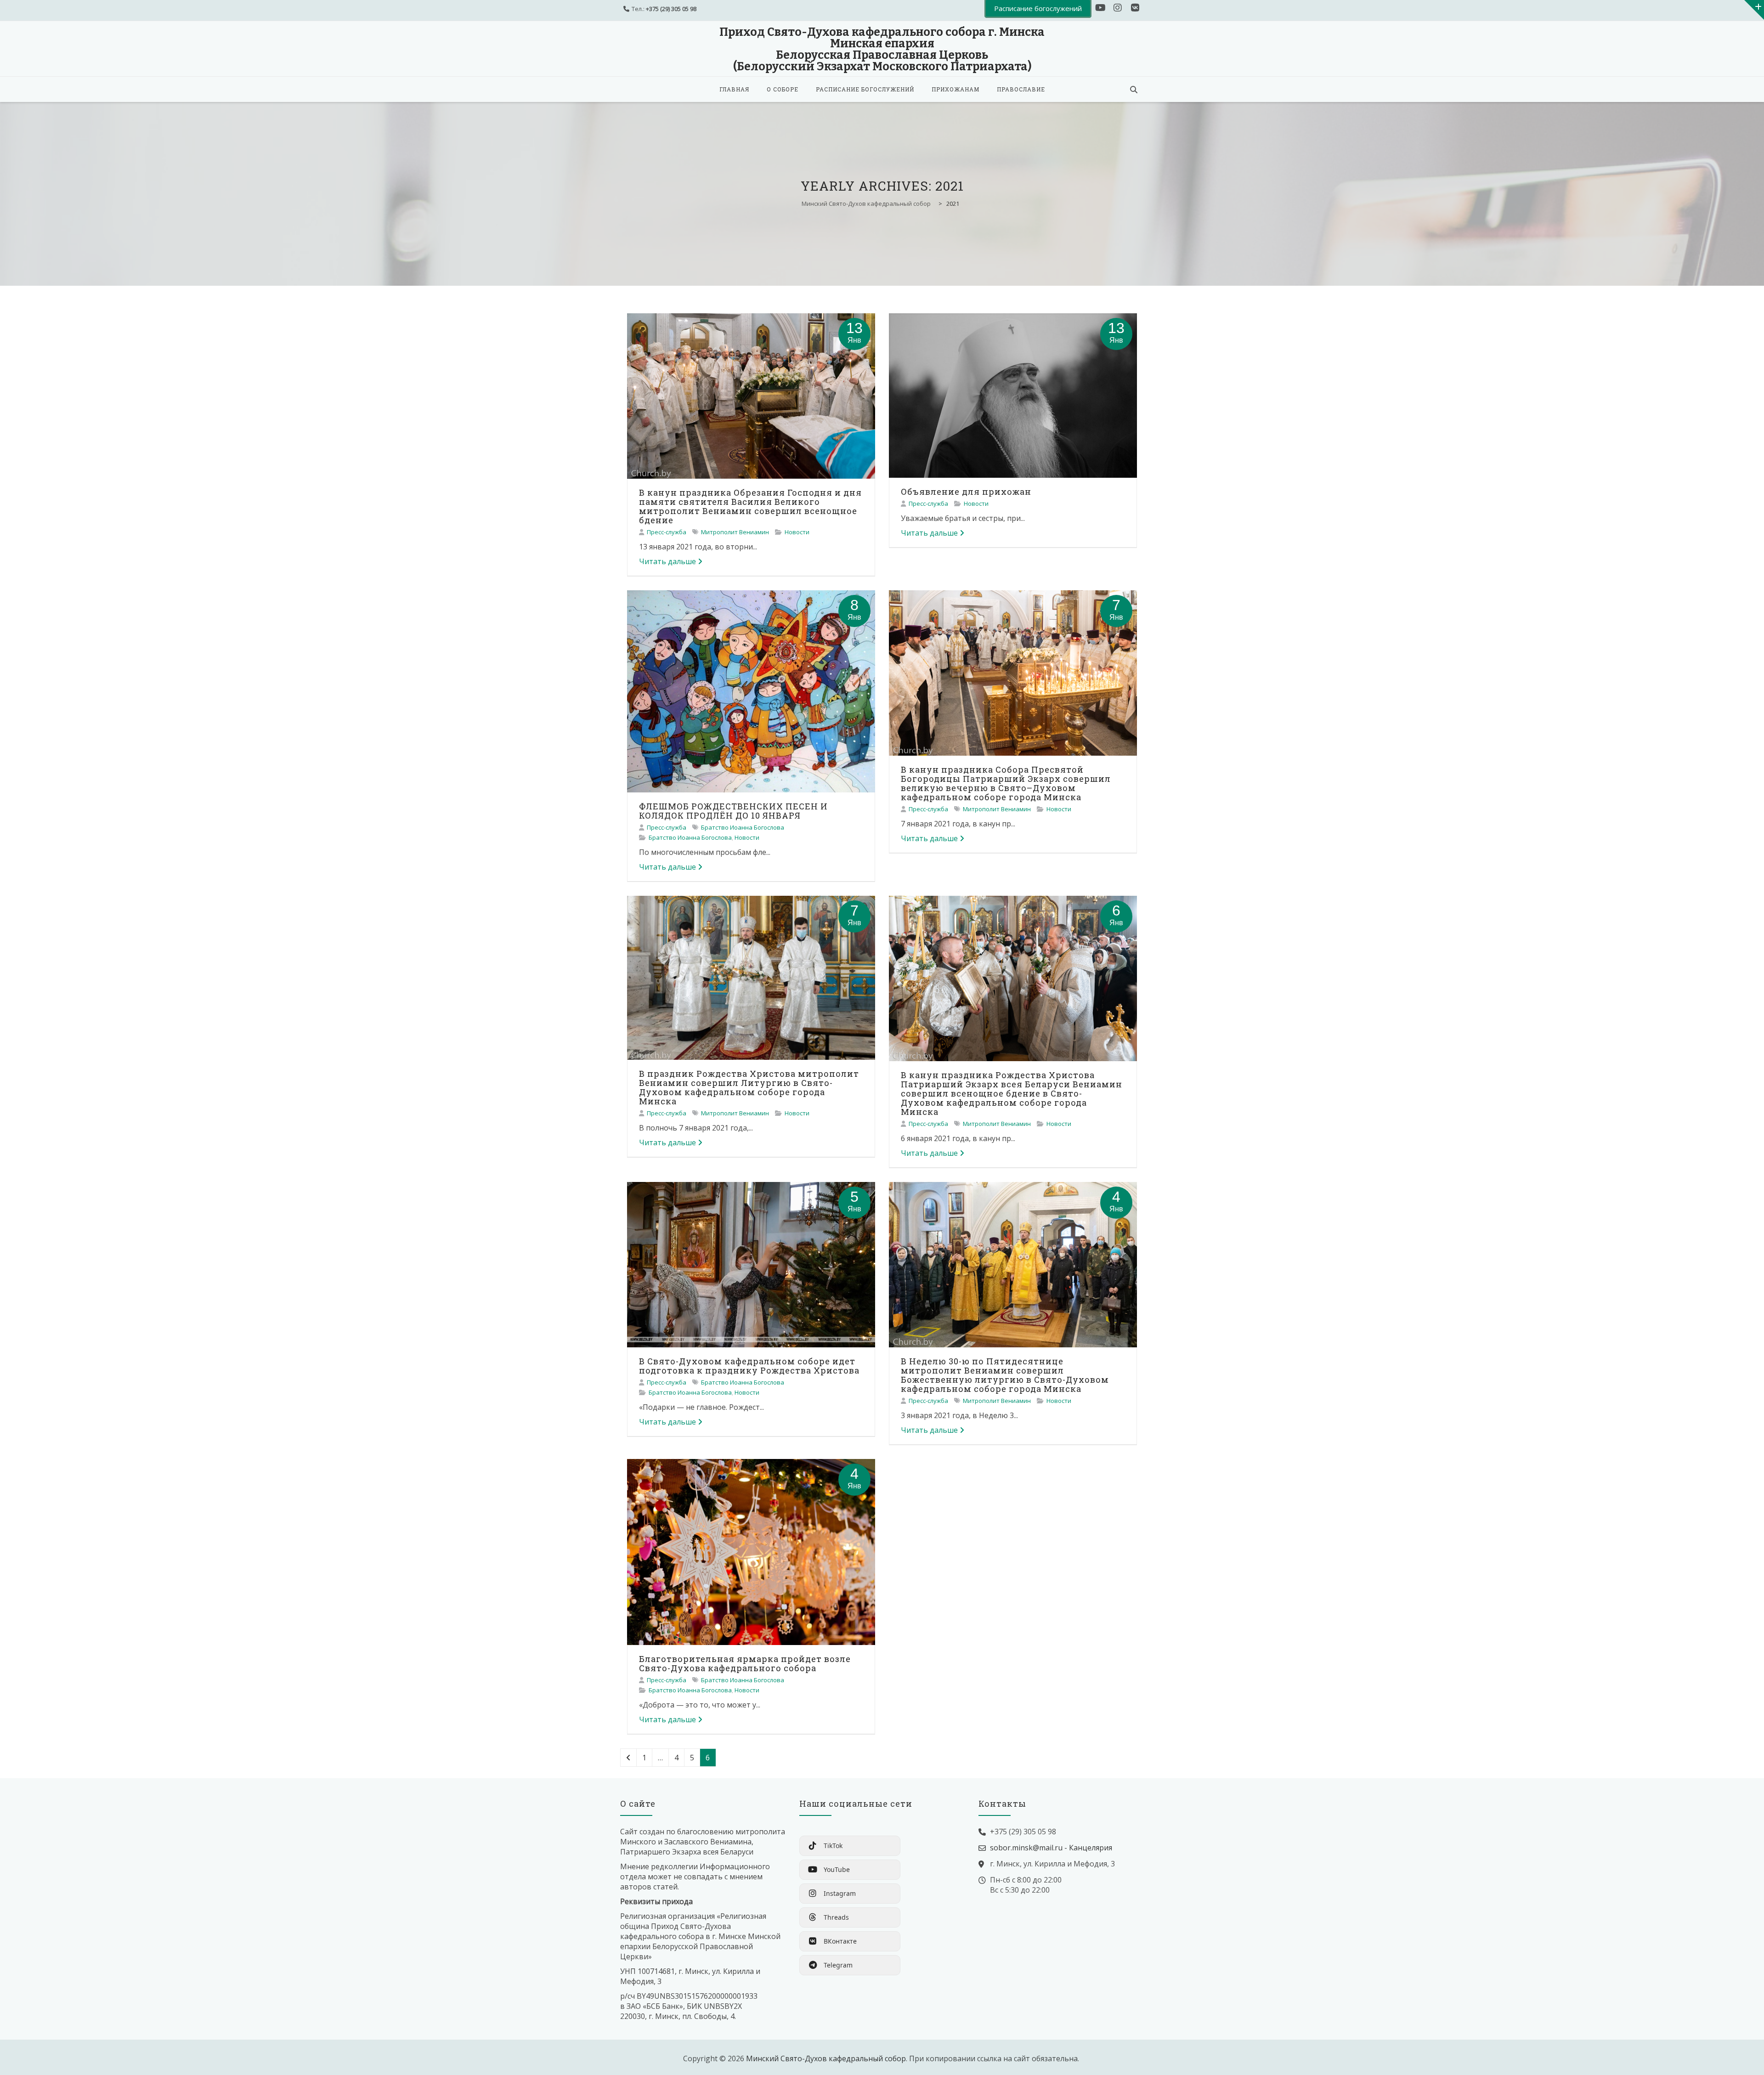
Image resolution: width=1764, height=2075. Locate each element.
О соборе (783, 89)
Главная (734, 89)
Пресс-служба (667, 532)
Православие (1021, 89)
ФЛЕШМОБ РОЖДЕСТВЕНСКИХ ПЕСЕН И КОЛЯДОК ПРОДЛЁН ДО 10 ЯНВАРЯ (733, 811)
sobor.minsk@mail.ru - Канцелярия (1051, 1848)
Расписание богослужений (865, 89)
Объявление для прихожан (966, 492)
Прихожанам (955, 89)
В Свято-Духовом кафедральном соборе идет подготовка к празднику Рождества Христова (749, 1366)
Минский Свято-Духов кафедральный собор (826, 2058)
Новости (797, 532)
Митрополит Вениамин (735, 532)
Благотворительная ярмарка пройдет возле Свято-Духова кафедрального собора (745, 1663)
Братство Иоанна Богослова (743, 827)
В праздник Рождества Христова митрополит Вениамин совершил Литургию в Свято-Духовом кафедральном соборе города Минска (749, 1087)
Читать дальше (667, 561)
